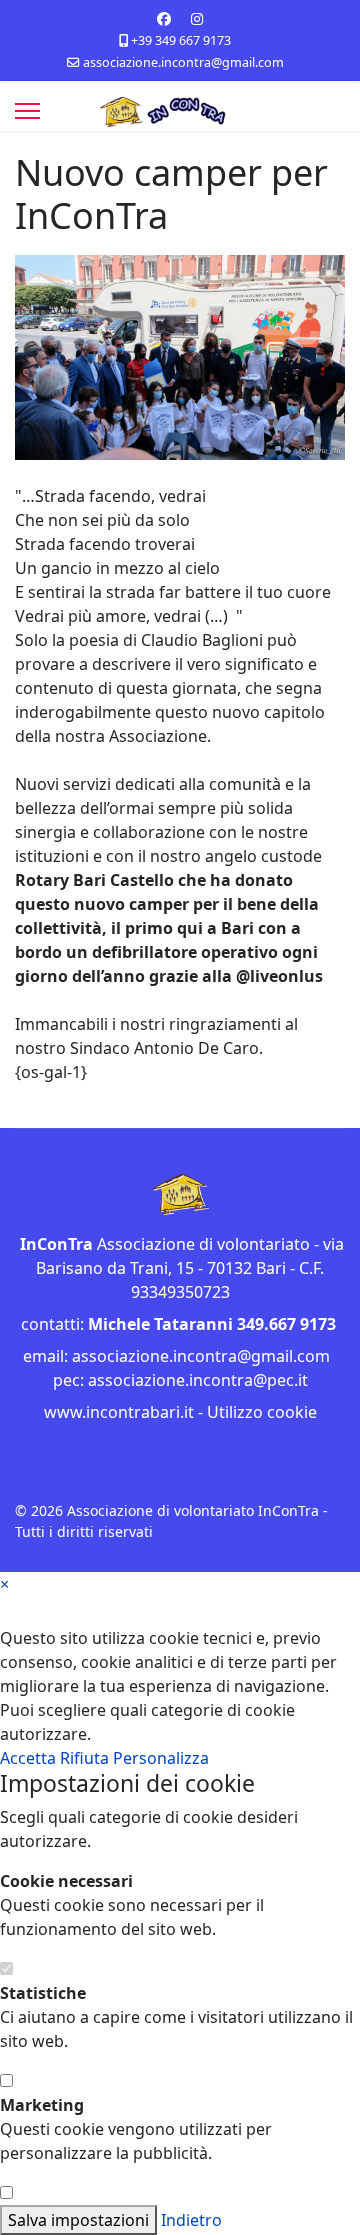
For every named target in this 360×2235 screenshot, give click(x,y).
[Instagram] (197, 18)
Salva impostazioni (78, 2220)
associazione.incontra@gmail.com (183, 62)
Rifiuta (86, 1758)
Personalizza (161, 1758)
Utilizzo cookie (262, 1412)
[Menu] (27, 111)
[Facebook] (164, 18)
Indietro (191, 2220)
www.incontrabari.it (119, 1412)
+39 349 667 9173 (181, 40)
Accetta (30, 1758)
